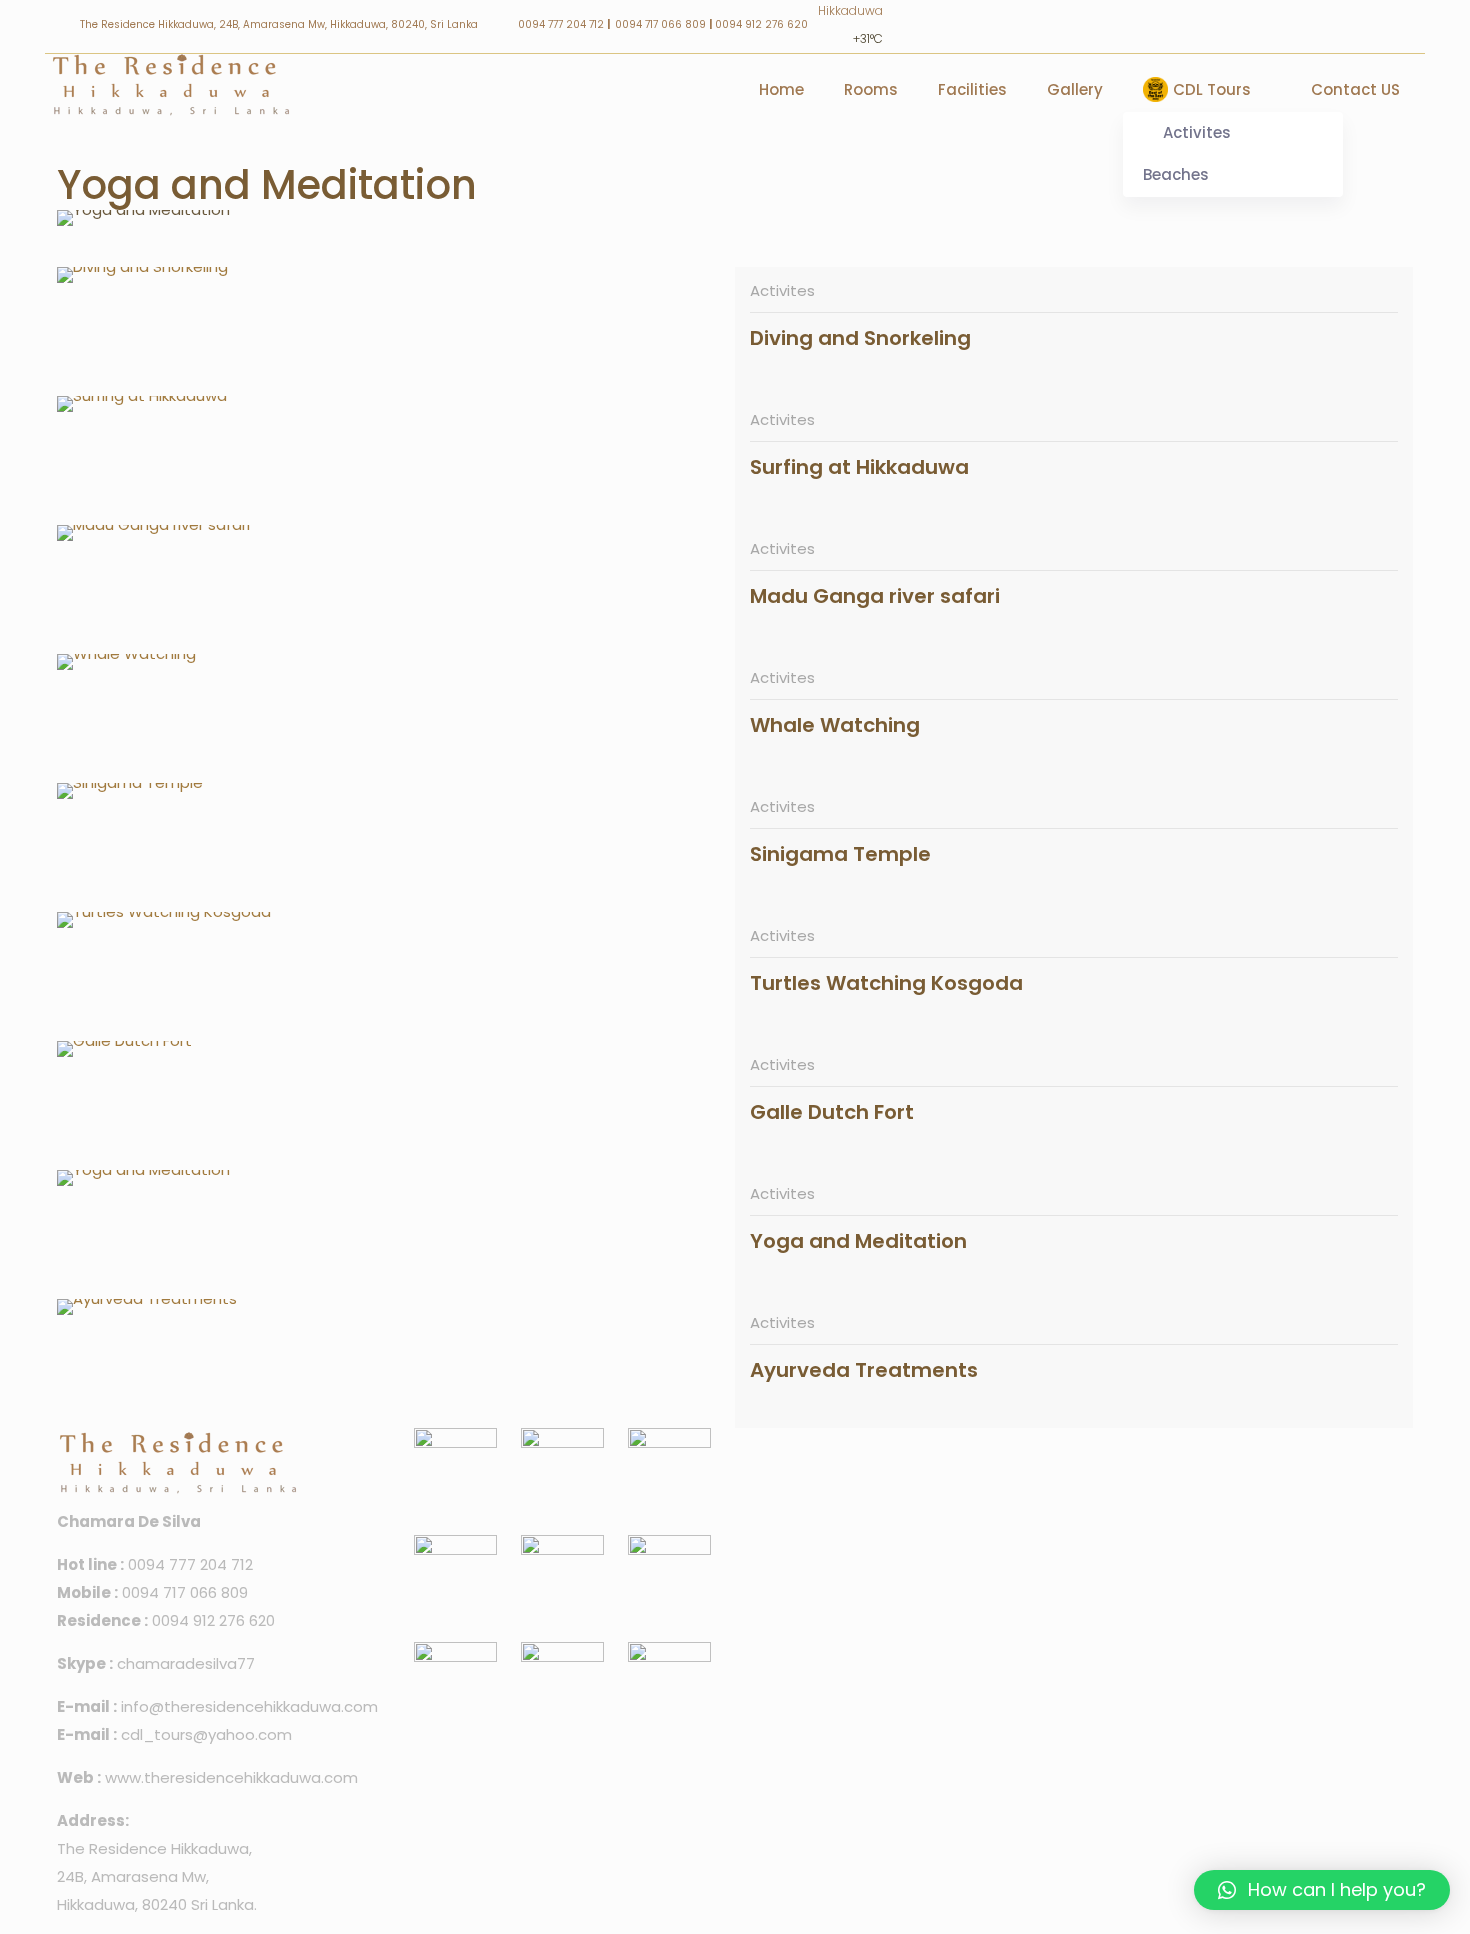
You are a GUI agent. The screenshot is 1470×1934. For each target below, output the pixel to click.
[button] (1322, 1890)
